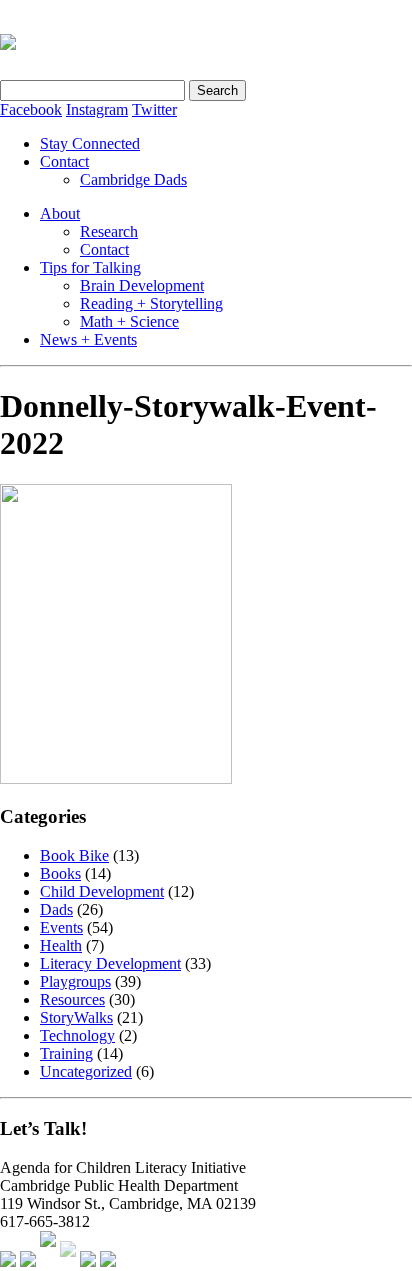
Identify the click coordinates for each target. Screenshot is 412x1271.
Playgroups (75, 981)
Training (66, 1053)
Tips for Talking (90, 267)
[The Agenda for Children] (8, 1261)
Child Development (102, 891)
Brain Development (142, 285)
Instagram (97, 109)
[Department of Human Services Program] (88, 1261)
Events (61, 927)
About (60, 213)
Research (109, 231)
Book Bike (74, 855)
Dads (56, 909)
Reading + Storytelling (151, 303)
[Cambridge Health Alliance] (28, 1261)
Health (61, 945)
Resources (72, 999)
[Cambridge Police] (48, 1261)
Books (60, 873)
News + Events (88, 339)
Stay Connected (90, 143)
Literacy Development (110, 963)
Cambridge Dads (133, 179)
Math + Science (129, 321)
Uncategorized (86, 1071)
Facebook (31, 109)
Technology (77, 1035)
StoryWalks (76, 1017)
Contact (64, 161)
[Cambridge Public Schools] (68, 1261)
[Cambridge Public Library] (108, 1261)
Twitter (154, 109)
